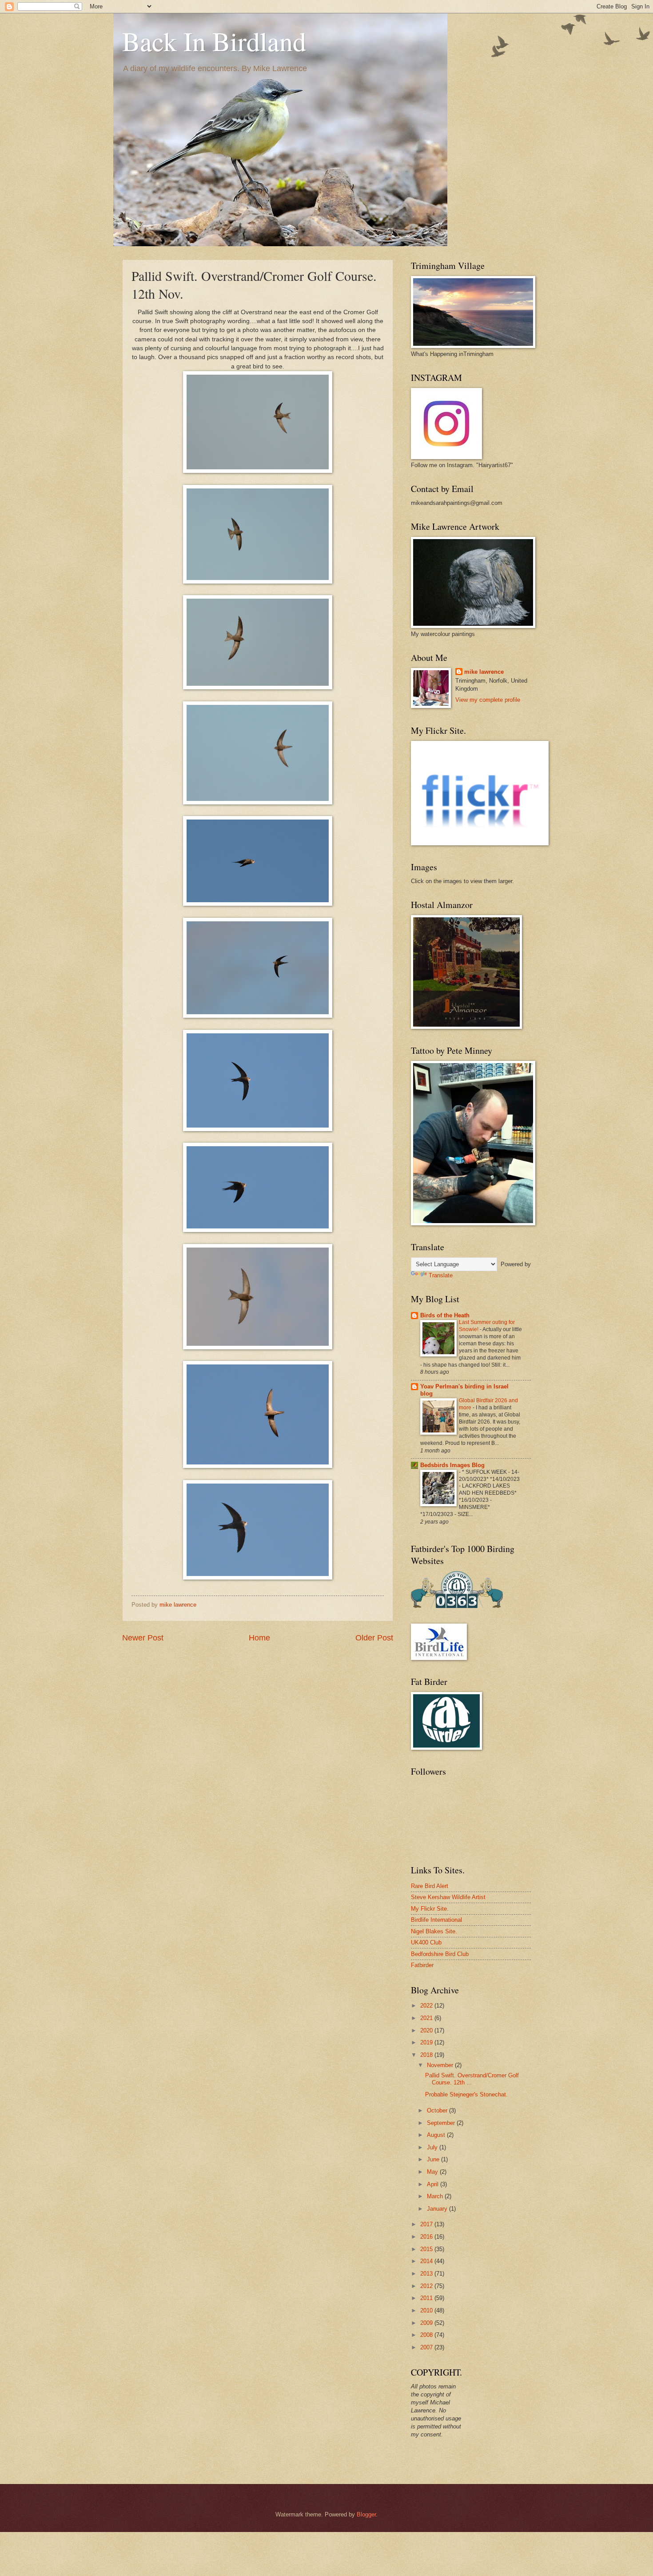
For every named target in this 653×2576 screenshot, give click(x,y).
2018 (427, 2055)
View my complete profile (488, 700)
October (438, 2110)
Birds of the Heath (445, 1315)
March (436, 2196)
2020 (427, 2030)
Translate (441, 1275)
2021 (427, 2018)
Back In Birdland (214, 41)
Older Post (374, 1638)
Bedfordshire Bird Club (440, 1954)
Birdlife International (436, 1920)
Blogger (366, 2514)
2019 (427, 2042)
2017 (427, 2224)
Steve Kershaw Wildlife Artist (448, 1897)
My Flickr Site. (430, 1909)
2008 (427, 2335)
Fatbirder (422, 1965)
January (438, 2209)
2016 (427, 2237)
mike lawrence (484, 672)
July (433, 2147)
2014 (427, 2261)
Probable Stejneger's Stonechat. (466, 2094)
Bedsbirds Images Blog (452, 1465)
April (434, 2184)
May (433, 2172)
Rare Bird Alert (430, 1886)
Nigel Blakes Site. (434, 1931)
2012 (427, 2286)
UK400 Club (426, 1942)
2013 (427, 2274)
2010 (427, 2310)
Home (259, 1638)
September (442, 2123)
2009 (427, 2323)
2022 (427, 2006)
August (437, 2135)
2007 (427, 2347)
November (441, 2065)
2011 (427, 2298)
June (434, 2159)
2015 (427, 2249)
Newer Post (143, 1638)
